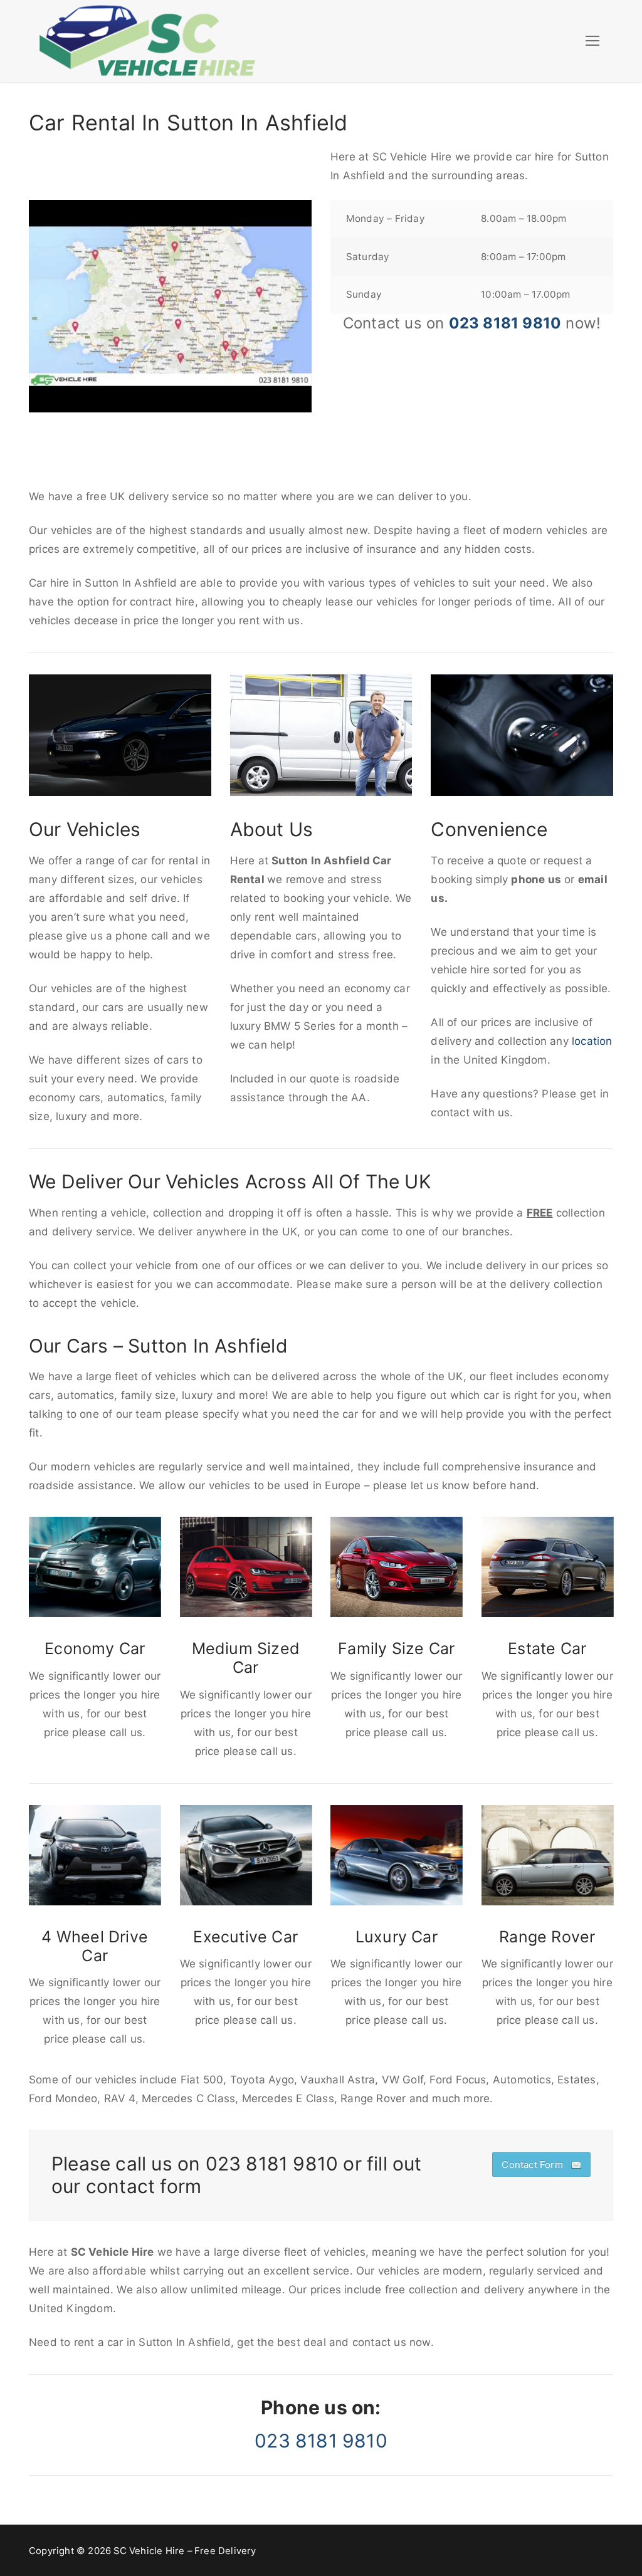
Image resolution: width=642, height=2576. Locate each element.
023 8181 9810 (505, 323)
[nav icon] (592, 41)
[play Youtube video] (170, 306)
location (592, 1041)
